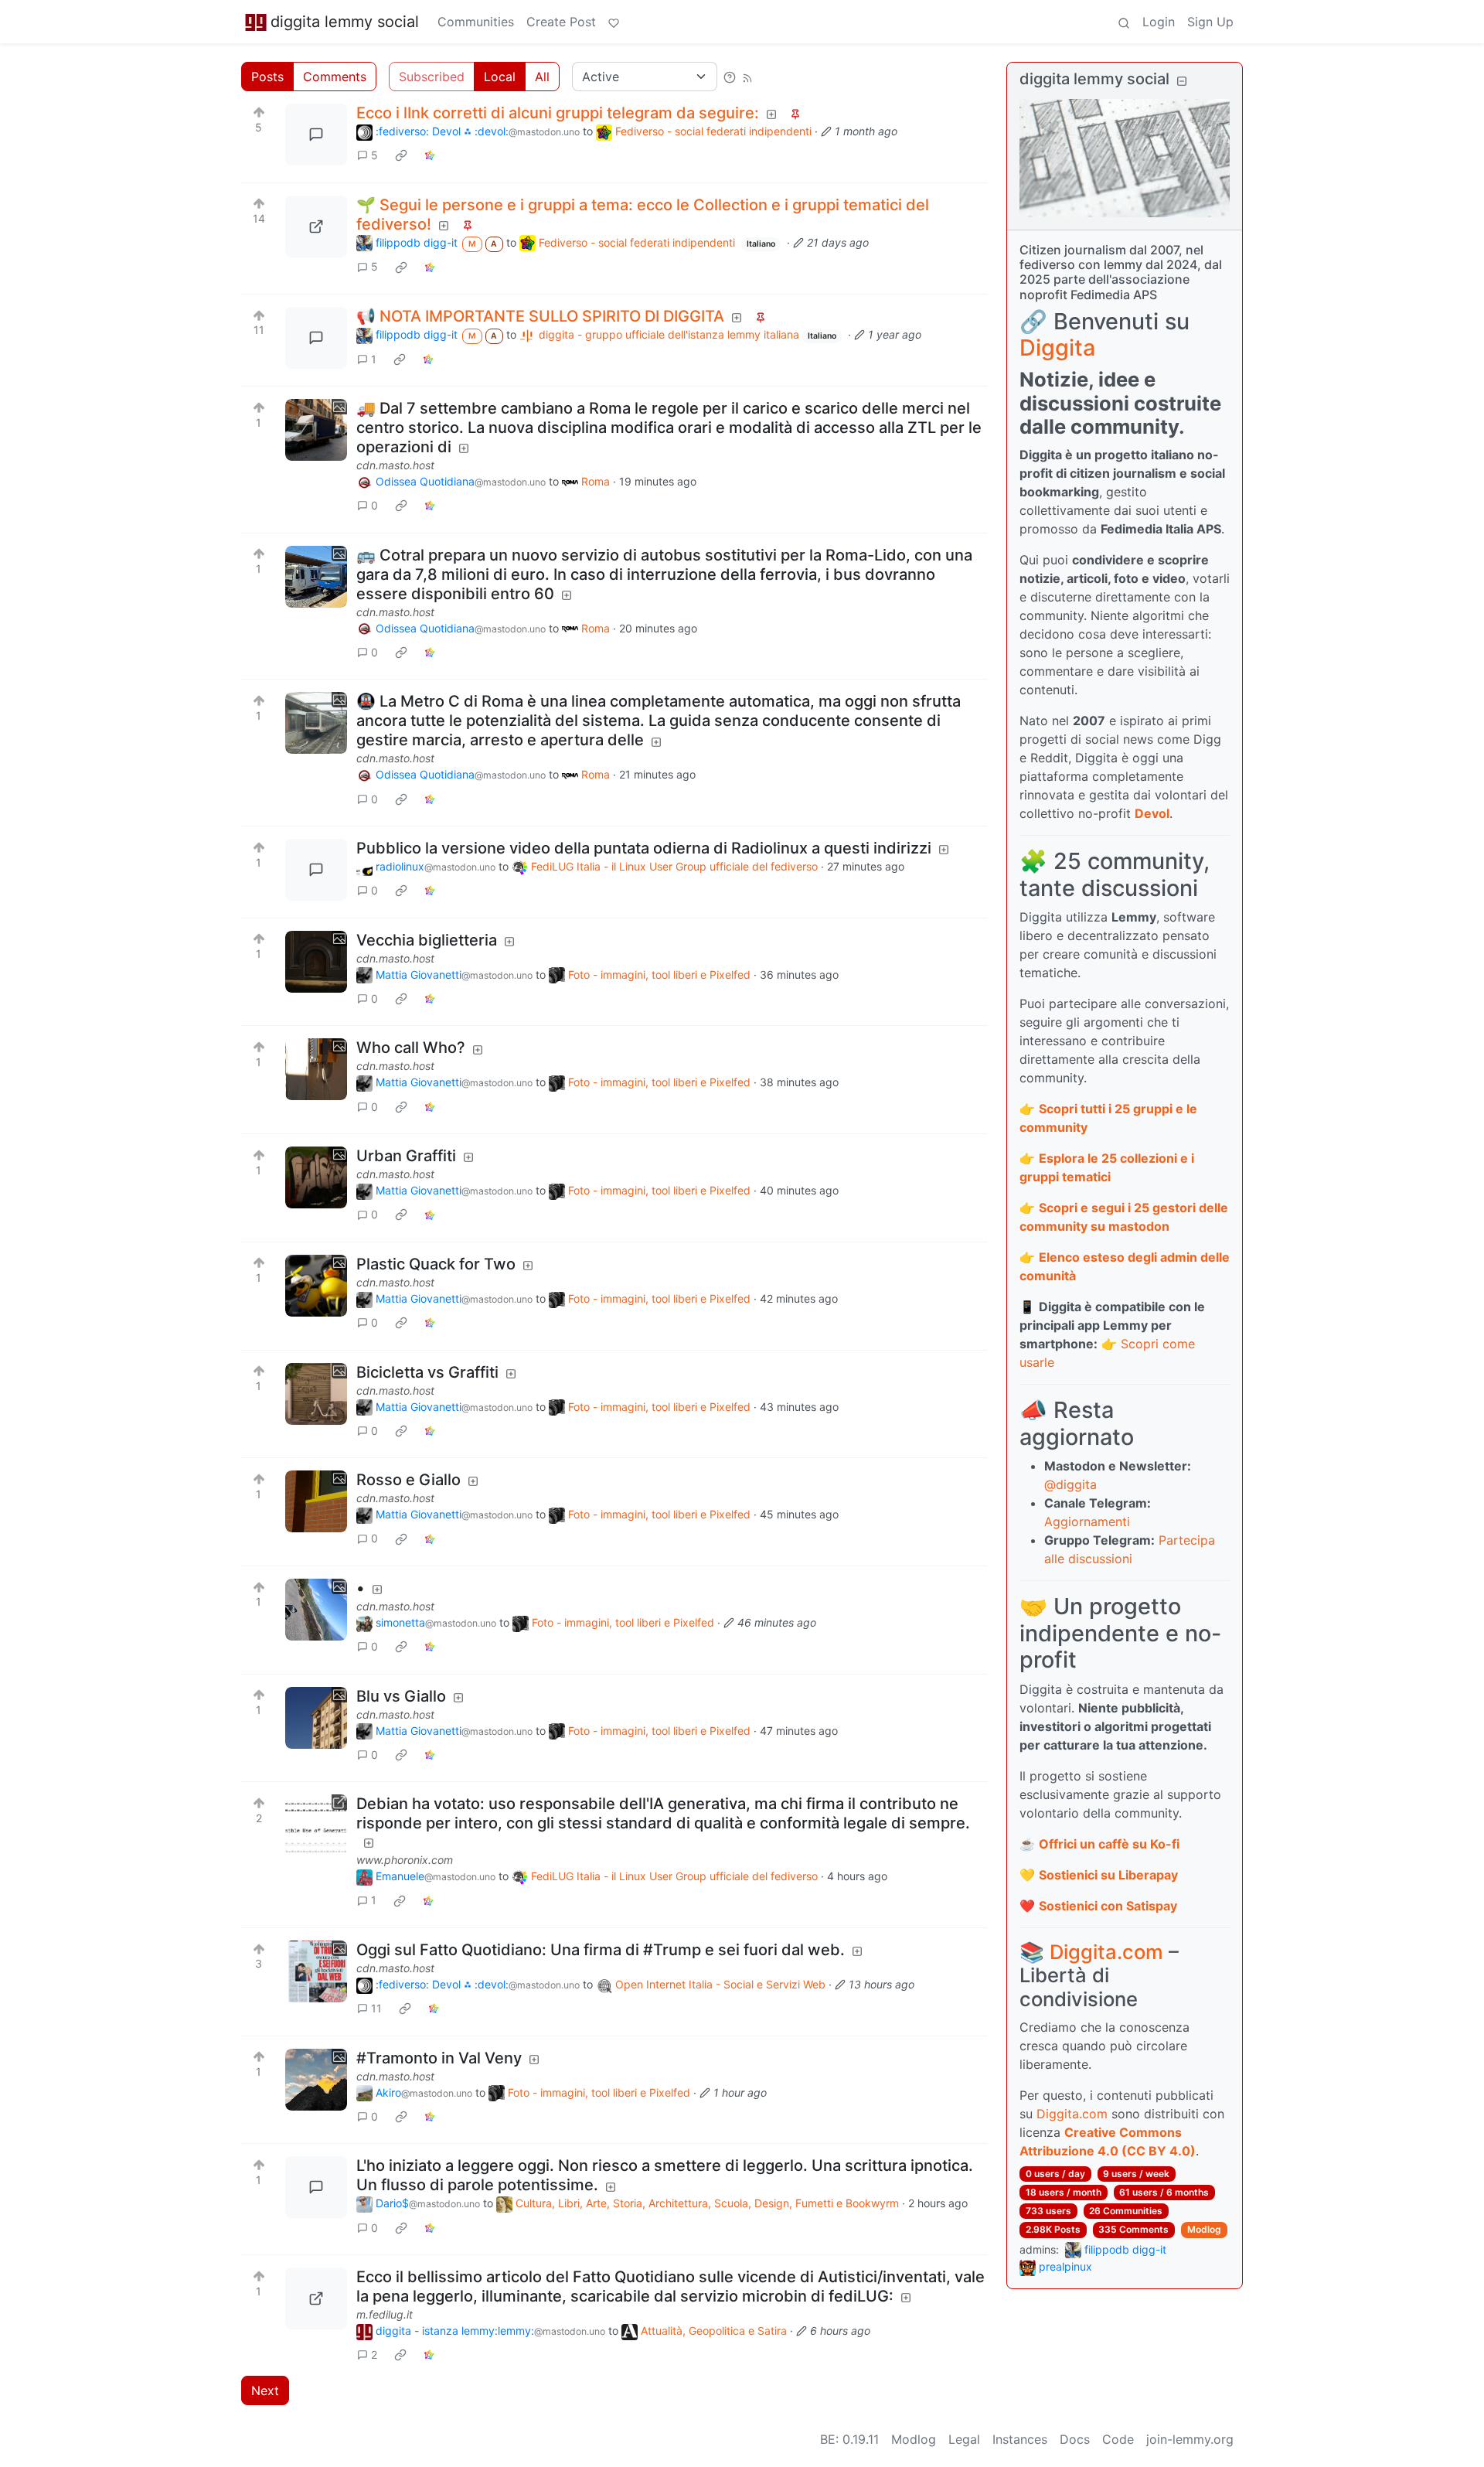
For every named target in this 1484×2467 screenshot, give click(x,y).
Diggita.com (1106, 1952)
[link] (401, 155)
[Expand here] (316, 430)
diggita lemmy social (345, 22)
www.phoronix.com (405, 1860)
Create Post (561, 22)
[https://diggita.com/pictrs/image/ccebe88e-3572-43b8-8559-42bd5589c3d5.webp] (316, 227)
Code (1118, 2439)
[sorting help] (730, 77)
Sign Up (1210, 22)
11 (376, 2008)
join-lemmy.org (1190, 2439)
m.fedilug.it (385, 2314)
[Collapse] (1182, 81)
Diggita (1057, 348)
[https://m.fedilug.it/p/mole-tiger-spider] (316, 2298)
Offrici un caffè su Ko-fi (1109, 1844)
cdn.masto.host (395, 465)
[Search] (1124, 22)
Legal (964, 2439)
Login (1159, 22)
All (542, 77)
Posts (267, 77)
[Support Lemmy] (614, 22)
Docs (1075, 2439)
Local (500, 77)
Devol (1152, 813)
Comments (335, 77)
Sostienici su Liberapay (1108, 1875)
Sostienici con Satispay (1108, 1906)
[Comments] (316, 135)
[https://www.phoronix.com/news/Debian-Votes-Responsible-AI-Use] (316, 1825)
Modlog (1204, 2229)
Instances (1020, 2439)
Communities (476, 22)
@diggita (1070, 1484)
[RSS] (747, 77)
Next (265, 2390)
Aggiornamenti (1087, 1521)
